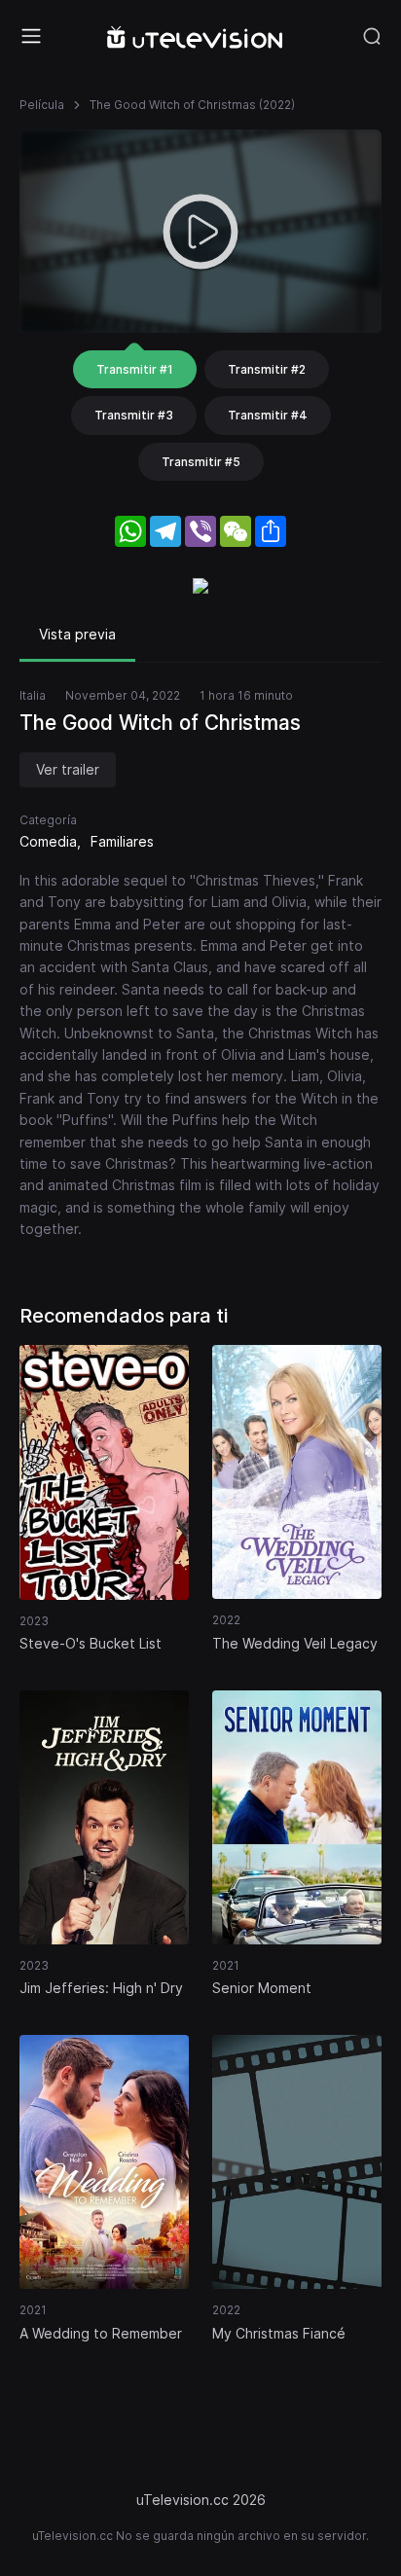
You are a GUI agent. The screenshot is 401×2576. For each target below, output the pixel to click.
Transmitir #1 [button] (135, 369)
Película (42, 105)
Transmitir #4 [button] (268, 415)
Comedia (48, 841)
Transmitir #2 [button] (267, 369)
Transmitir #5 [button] (201, 462)
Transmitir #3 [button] (134, 415)
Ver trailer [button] (68, 769)
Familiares (122, 841)
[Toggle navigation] (31, 36)
